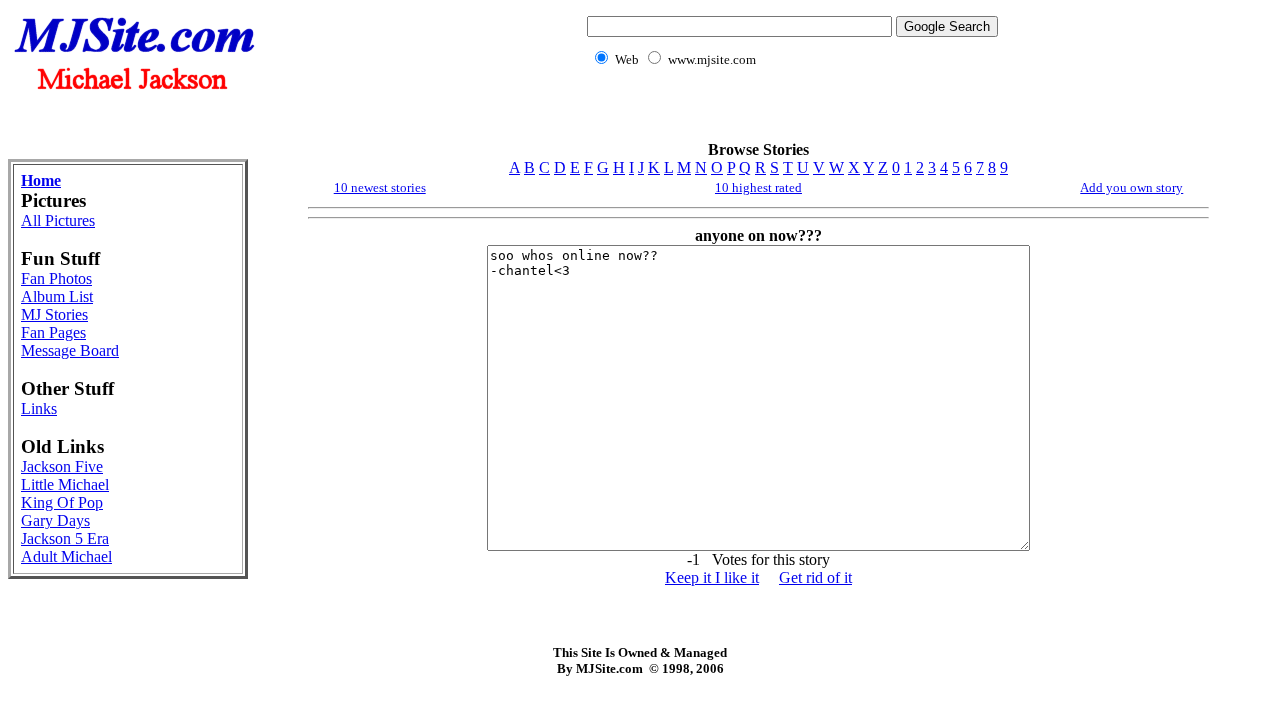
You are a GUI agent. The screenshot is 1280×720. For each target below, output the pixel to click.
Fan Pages (53, 332)
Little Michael (65, 484)
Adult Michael (66, 556)
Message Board (70, 350)
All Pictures (58, 220)
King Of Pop (62, 502)
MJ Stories (54, 314)
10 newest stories (380, 187)
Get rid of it (815, 577)
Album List (57, 296)
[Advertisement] (789, 115)
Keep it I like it (712, 577)
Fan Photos (56, 278)
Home (41, 180)
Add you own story (1131, 187)
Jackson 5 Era (65, 538)
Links (39, 408)
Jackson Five (62, 466)
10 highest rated (758, 187)
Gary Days (55, 520)
